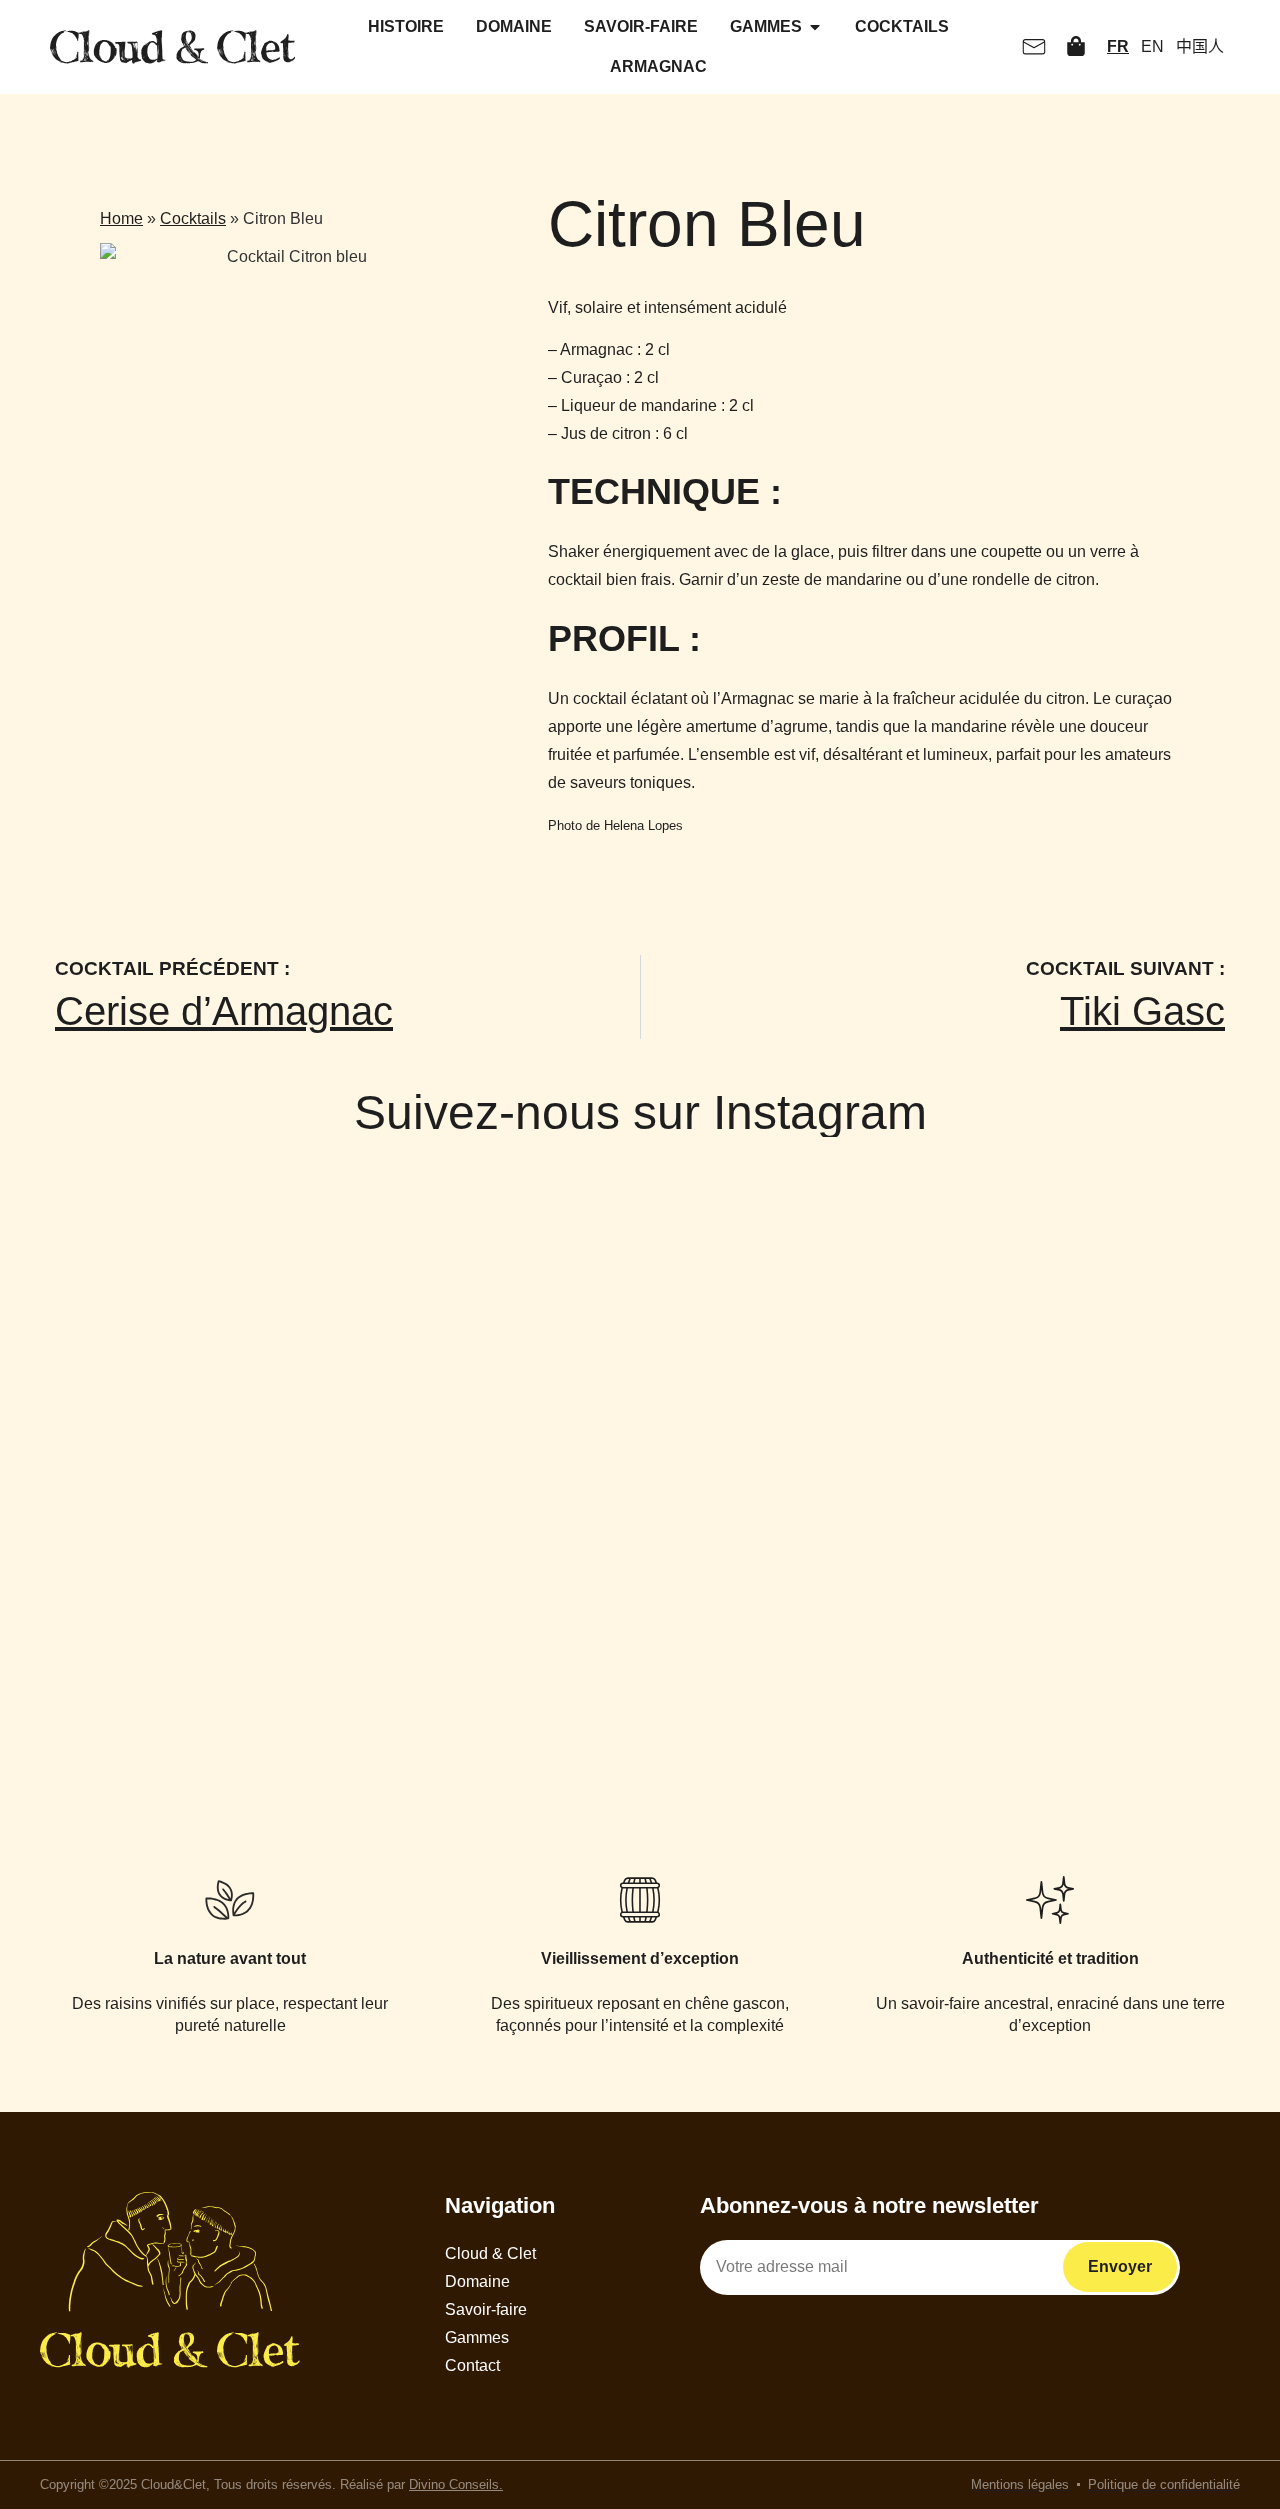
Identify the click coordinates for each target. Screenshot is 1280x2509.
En (1152, 46)
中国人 (1200, 46)
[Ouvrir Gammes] (815, 27)
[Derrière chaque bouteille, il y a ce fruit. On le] (1148, 1317)
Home (121, 218)
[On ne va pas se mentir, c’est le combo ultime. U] (640, 1387)
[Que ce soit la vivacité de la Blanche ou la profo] (386, 1359)
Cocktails (193, 218)
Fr (1118, 46)
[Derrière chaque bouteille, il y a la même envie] (132, 1359)
